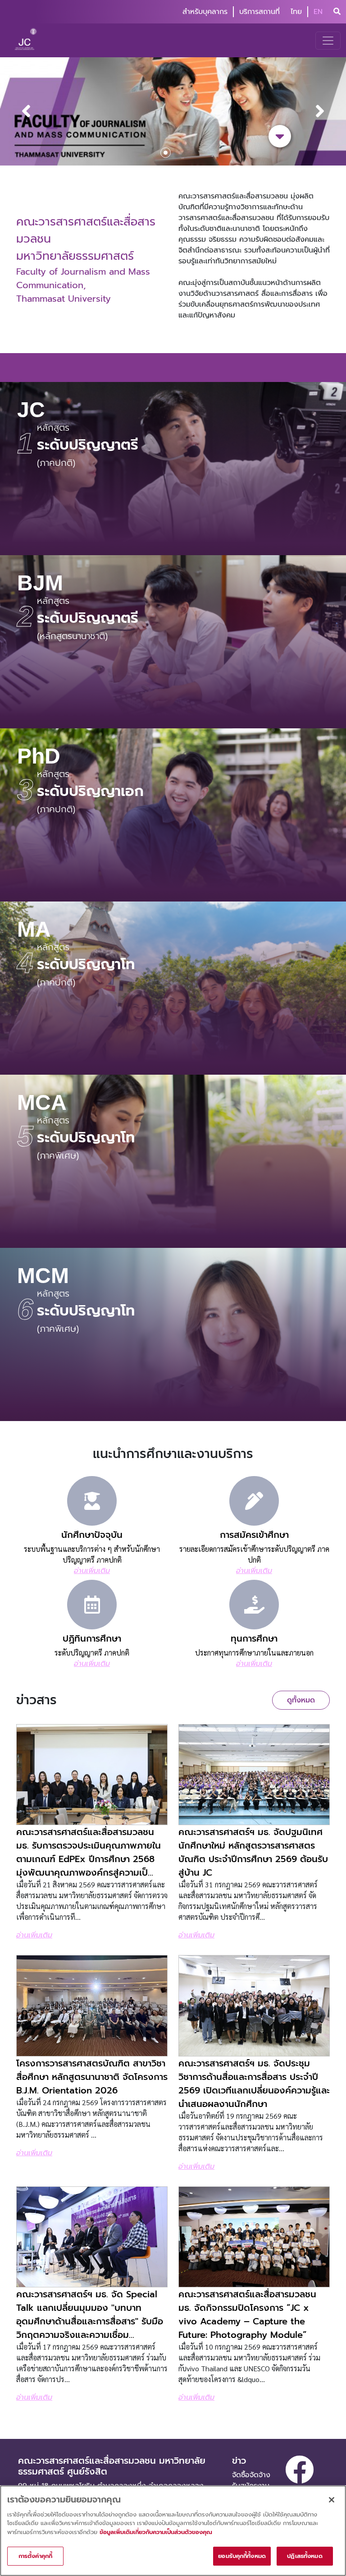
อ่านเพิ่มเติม (34, 1935)
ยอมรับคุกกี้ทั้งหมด (242, 2556)
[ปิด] (332, 2500)
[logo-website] (27, 40)
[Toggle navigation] (328, 41)
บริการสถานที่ (259, 12)
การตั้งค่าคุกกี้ (35, 2556)
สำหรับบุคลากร (205, 12)
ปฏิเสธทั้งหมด (305, 2556)
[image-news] (92, 1775)
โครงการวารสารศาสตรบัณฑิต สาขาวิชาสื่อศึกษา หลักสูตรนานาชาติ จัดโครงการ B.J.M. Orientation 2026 (92, 2077)
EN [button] (318, 12)
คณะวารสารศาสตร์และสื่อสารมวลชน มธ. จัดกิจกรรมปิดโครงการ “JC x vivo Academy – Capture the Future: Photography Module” (247, 2314)
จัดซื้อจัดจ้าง (251, 2475)
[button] (331, 111)
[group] (173, 111)
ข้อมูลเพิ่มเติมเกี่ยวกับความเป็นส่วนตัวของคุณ (156, 2532)
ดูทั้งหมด (301, 1700)
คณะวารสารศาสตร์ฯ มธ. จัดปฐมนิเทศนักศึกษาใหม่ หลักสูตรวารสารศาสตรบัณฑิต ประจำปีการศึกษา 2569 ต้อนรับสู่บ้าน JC (253, 1852)
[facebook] (300, 2470)
